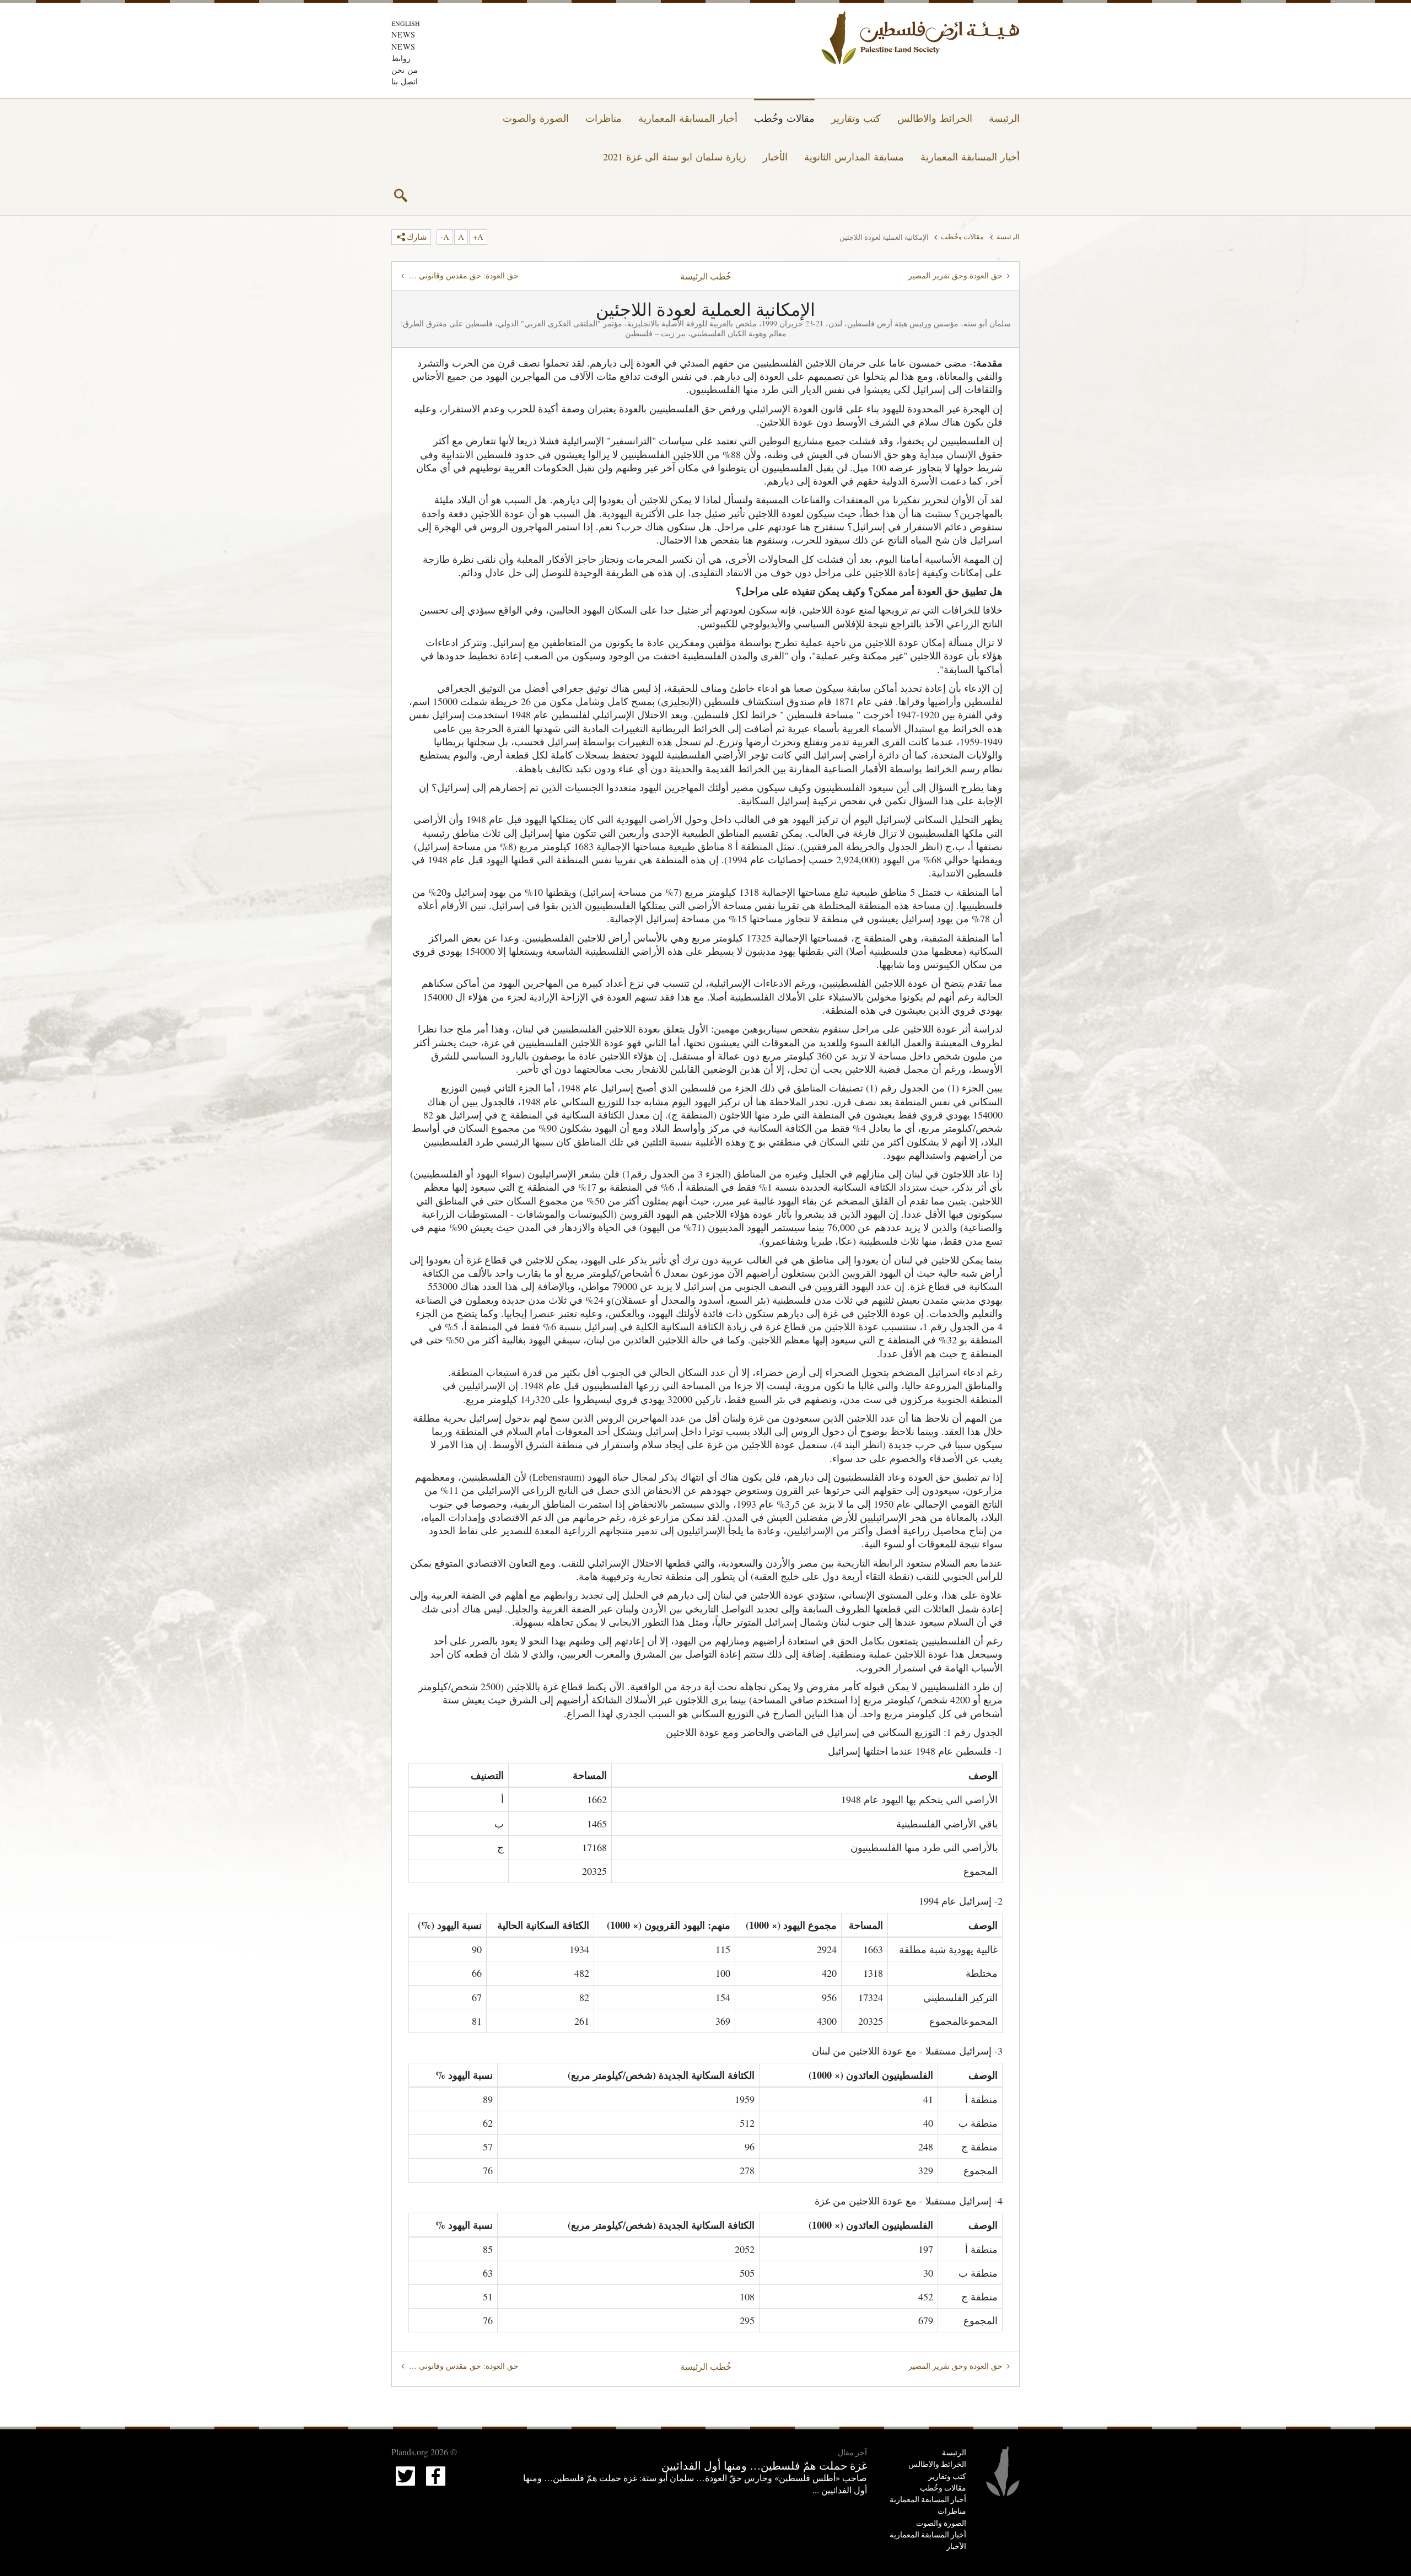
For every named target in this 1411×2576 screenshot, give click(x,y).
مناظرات (604, 118)
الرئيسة (1004, 118)
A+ (478, 236)
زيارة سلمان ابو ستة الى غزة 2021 (675, 157)
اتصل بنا (405, 81)
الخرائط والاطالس (935, 118)
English (406, 23)
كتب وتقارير (856, 118)
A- (445, 236)
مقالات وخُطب (784, 118)
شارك (417, 236)
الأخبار (775, 157)
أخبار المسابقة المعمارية (688, 118)
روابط (401, 58)
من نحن (405, 70)
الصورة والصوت (536, 118)
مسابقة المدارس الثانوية (854, 157)
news (403, 34)
